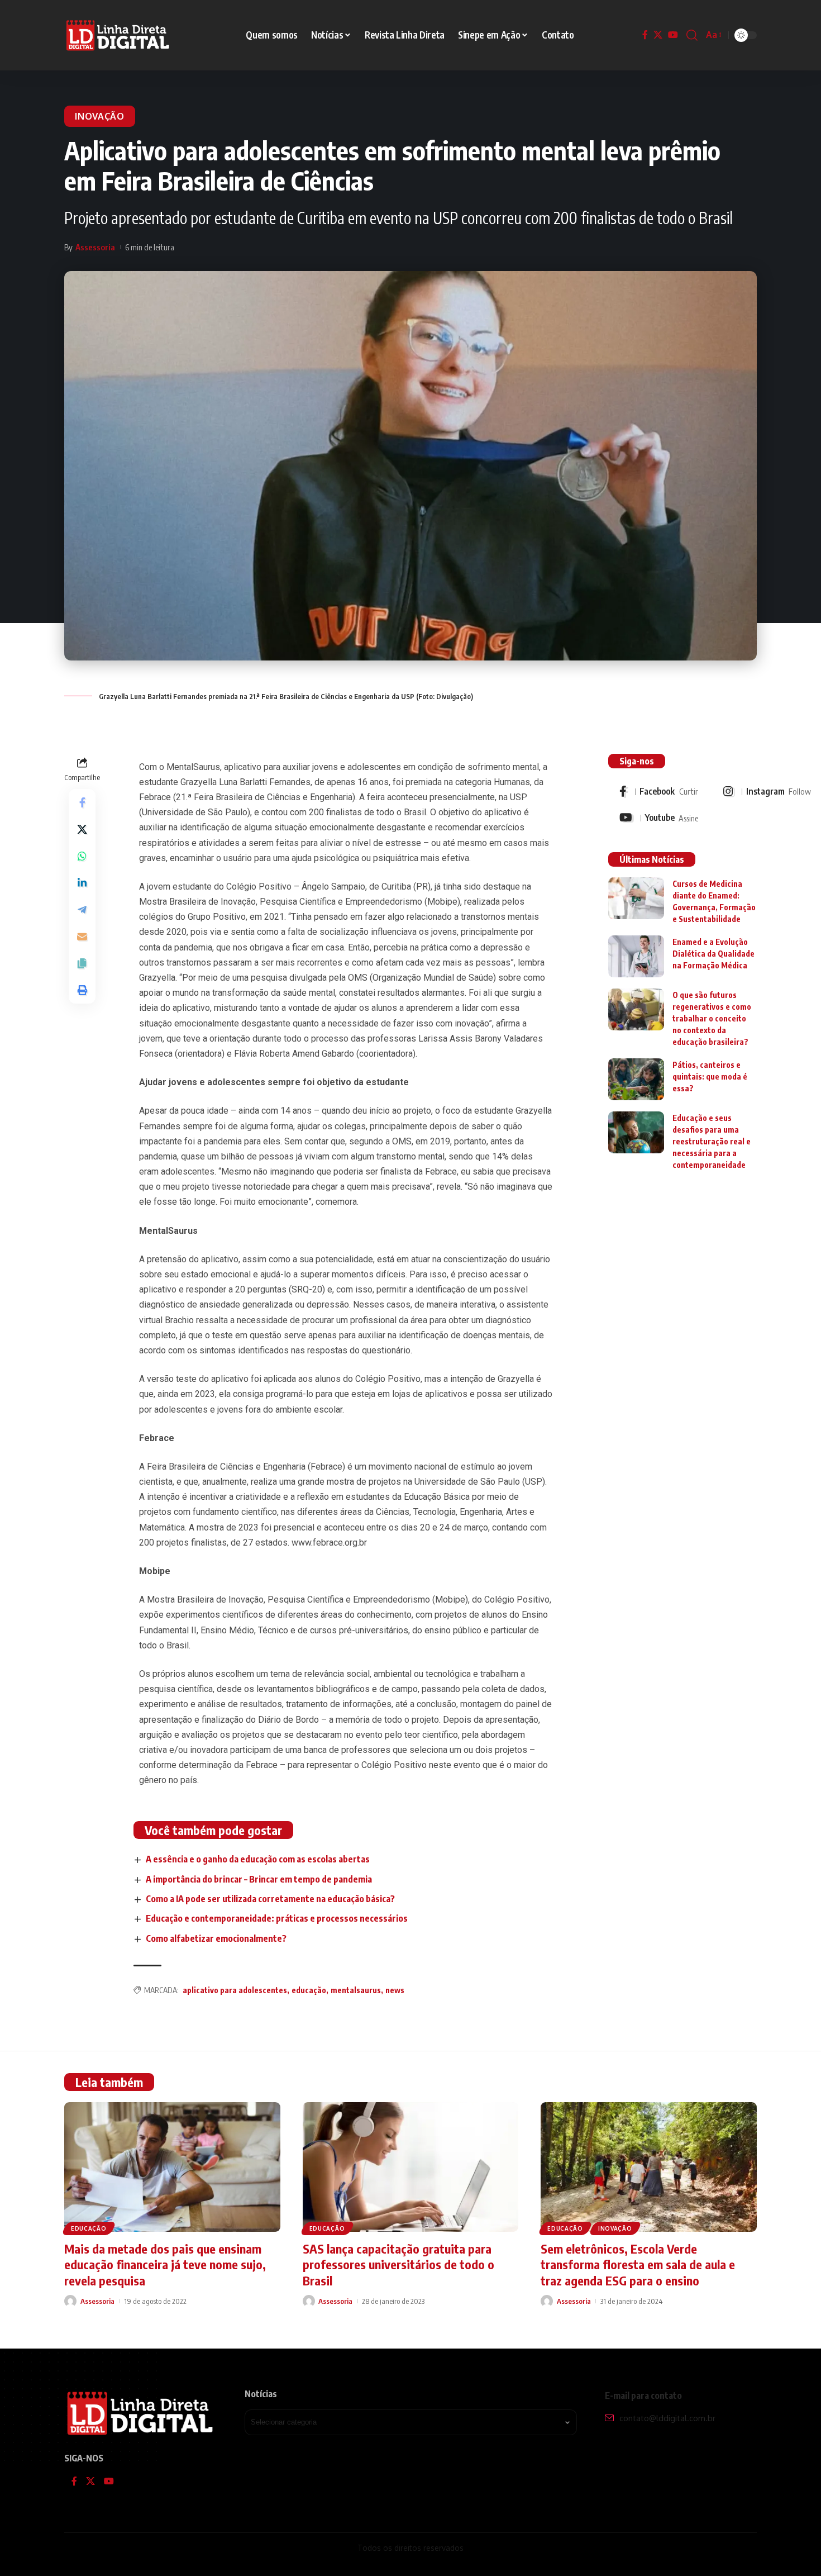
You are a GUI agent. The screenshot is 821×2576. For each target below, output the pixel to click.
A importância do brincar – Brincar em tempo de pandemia (259, 1879)
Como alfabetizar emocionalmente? (216, 1938)
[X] (658, 35)
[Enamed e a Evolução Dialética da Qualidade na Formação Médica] (636, 956)
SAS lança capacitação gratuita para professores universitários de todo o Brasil (398, 2264)
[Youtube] (659, 818)
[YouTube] (673, 35)
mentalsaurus (356, 1990)
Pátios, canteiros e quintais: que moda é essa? (710, 1076)
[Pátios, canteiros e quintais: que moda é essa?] (636, 1079)
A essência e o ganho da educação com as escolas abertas (258, 1859)
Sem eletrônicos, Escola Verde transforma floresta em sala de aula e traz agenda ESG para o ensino (638, 2264)
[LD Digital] (118, 35)
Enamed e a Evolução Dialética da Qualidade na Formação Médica (713, 953)
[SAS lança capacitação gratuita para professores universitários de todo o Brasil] (411, 2167)
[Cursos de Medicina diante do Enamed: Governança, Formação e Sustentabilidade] (636, 898)
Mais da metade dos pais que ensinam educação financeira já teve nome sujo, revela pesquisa (165, 2264)
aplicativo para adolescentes (235, 1990)
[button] (692, 35)
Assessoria (95, 247)
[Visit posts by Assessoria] (70, 2301)
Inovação (100, 116)
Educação (89, 2228)
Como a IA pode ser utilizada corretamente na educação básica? (270, 1899)
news (395, 1990)
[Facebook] (645, 35)
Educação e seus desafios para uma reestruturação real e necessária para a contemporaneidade (712, 1141)
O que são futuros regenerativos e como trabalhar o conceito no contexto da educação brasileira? (712, 1018)
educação (309, 1990)
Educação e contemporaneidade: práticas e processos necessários (277, 1918)
